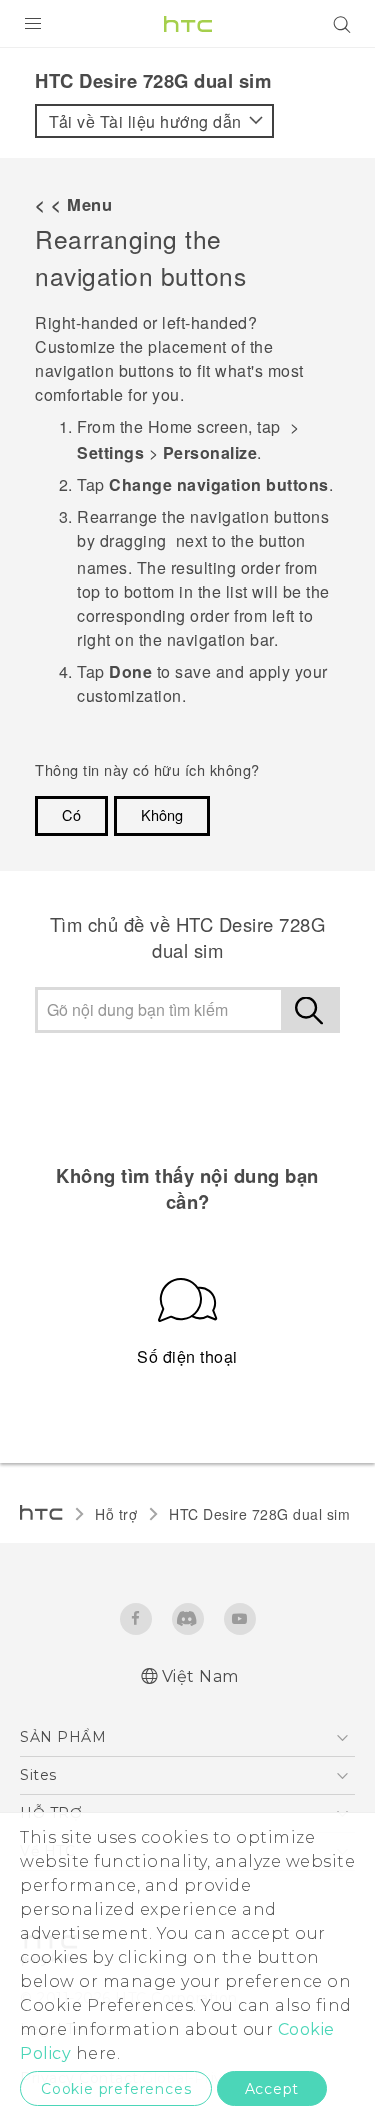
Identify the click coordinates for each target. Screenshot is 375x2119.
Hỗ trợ (116, 1514)
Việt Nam (200, 1676)
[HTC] (188, 24)
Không (162, 814)
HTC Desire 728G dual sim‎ (259, 1514)
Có (71, 814)
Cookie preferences (116, 2089)
